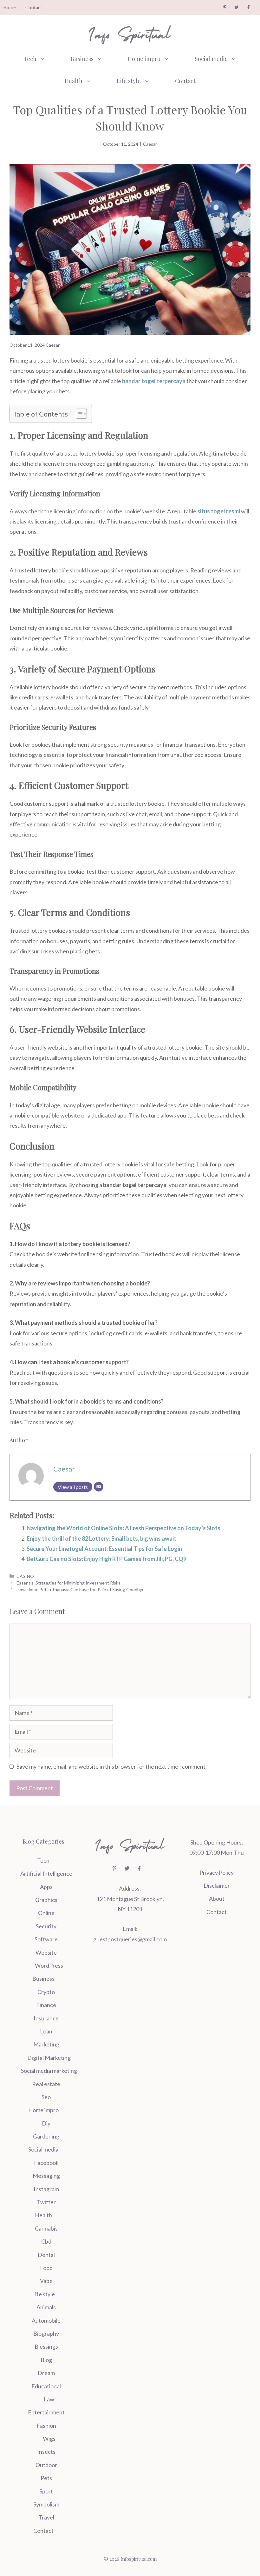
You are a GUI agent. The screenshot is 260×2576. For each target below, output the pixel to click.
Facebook (46, 2163)
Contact (34, 7)
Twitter (46, 2202)
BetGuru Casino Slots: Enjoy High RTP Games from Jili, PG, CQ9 (107, 1559)
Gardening (46, 2136)
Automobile (46, 2320)
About (217, 1899)
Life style (129, 81)
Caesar (150, 144)
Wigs (49, 2439)
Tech (30, 59)
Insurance (46, 2018)
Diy (46, 2123)
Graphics (46, 1900)
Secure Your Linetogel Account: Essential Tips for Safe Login (104, 1549)
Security (46, 1926)
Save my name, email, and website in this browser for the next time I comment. (112, 1766)
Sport (46, 2491)
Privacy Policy (217, 1872)
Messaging (46, 2176)
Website (46, 1952)
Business (82, 59)
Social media (211, 59)
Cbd (46, 2241)
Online (46, 1913)
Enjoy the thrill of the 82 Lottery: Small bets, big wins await (101, 1538)
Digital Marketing (49, 2058)
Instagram (46, 2189)
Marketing (46, 2044)
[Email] (99, 1487)
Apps (46, 1887)
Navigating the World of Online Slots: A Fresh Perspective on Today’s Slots (123, 1528)
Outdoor (46, 2465)
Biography (46, 2333)
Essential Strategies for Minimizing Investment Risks (68, 1583)
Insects (46, 2452)
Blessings (46, 2346)
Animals (46, 2307)
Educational (46, 2386)
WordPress (49, 1965)
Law (49, 2399)
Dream (46, 2373)
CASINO (25, 1576)
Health (74, 81)
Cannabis (46, 2228)
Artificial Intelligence (46, 1873)
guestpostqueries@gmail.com (130, 1939)
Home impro (144, 59)
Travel (46, 2517)
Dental (46, 2255)
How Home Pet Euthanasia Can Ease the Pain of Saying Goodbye (82, 1589)
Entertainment (46, 2412)
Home (10, 7)
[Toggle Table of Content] (78, 414)
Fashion (46, 2426)
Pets (46, 2478)
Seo (46, 2097)
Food (46, 2268)
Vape (46, 2281)
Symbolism (46, 2504)
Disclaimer (217, 1885)
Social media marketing (49, 2071)
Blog (46, 2360)
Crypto (46, 1992)
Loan (46, 2031)
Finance (46, 2005)
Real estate (46, 2084)
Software (46, 1939)
